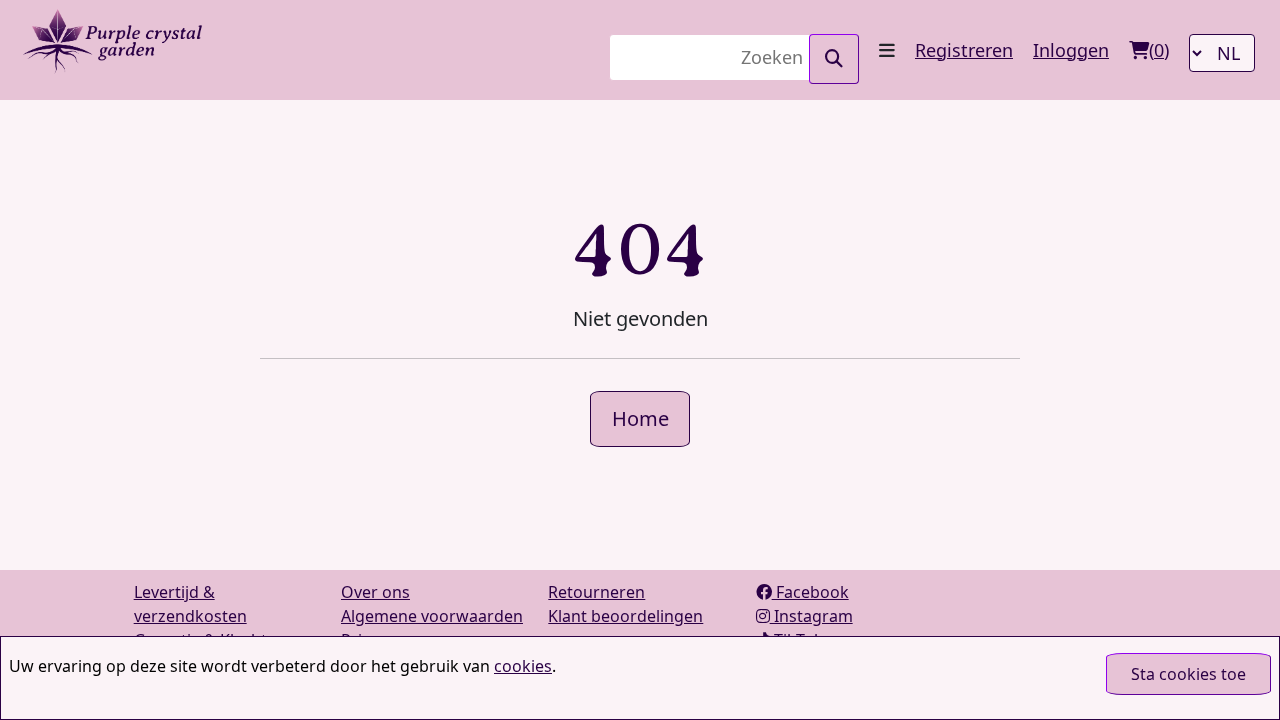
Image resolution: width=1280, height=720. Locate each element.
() (1159, 50)
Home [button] (640, 418)
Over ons (375, 592)
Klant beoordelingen (625, 616)
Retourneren (596, 592)
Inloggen (1071, 50)
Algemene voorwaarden (432, 616)
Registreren (964, 50)
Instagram (811, 616)
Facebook (810, 592)
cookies (523, 666)
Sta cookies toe (1188, 674)
